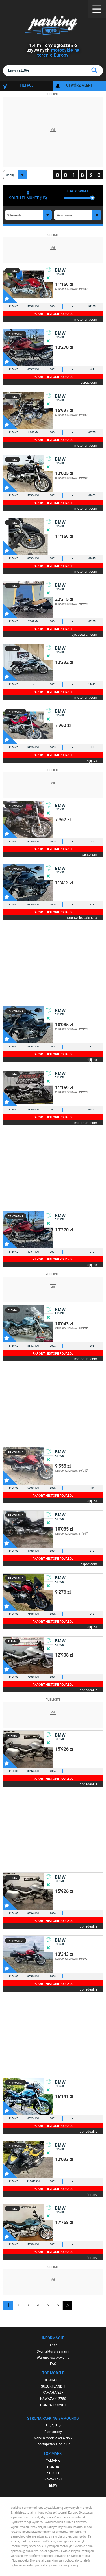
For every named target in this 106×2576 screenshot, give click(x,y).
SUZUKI (53, 2473)
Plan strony (53, 2432)
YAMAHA (53, 2460)
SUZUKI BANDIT (53, 2386)
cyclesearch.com (85, 634)
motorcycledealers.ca (81, 917)
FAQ (53, 2364)
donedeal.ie (88, 1690)
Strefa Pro (53, 2425)
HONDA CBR (53, 2380)
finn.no (92, 2194)
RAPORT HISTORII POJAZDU (53, 314)
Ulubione (10, 296)
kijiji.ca (92, 760)
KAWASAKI (53, 2479)
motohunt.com (86, 319)
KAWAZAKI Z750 (53, 2399)
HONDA (53, 2467)
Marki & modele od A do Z (53, 2438)
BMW (53, 2485)
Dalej (68, 2305)
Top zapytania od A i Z (53, 2444)
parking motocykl (53, 25)
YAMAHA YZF (53, 2392)
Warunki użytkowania (53, 2357)
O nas (53, 2345)
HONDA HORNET (53, 2405)
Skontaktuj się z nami (53, 2351)
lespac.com (88, 382)
